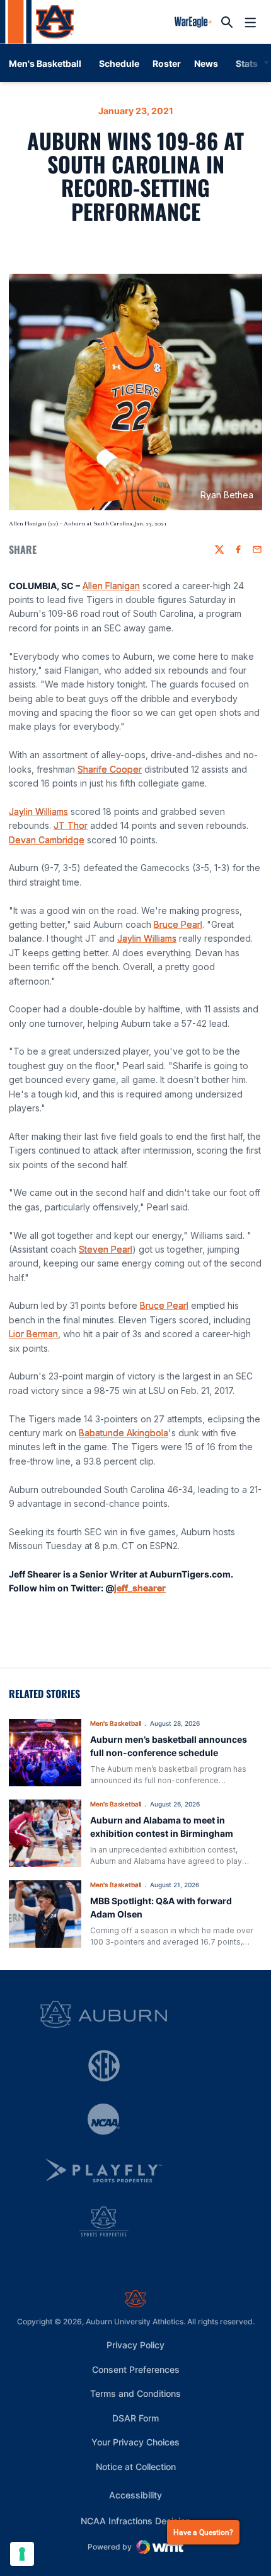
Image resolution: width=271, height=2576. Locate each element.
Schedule (119, 63)
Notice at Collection (136, 2467)
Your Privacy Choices (135, 2442)
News (206, 63)
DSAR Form (135, 2418)
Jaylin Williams (38, 811)
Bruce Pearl (178, 924)
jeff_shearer (140, 1588)
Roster (167, 63)
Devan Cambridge (47, 840)
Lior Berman (33, 1334)
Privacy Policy (135, 2345)
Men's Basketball (116, 1723)
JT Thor (71, 825)
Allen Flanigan (111, 586)
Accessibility (135, 2495)
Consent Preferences (136, 2369)
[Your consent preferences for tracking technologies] (22, 2554)
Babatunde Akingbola (124, 1433)
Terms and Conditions (135, 2393)
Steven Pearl (106, 1249)
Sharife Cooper (110, 769)
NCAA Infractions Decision (135, 2520)
